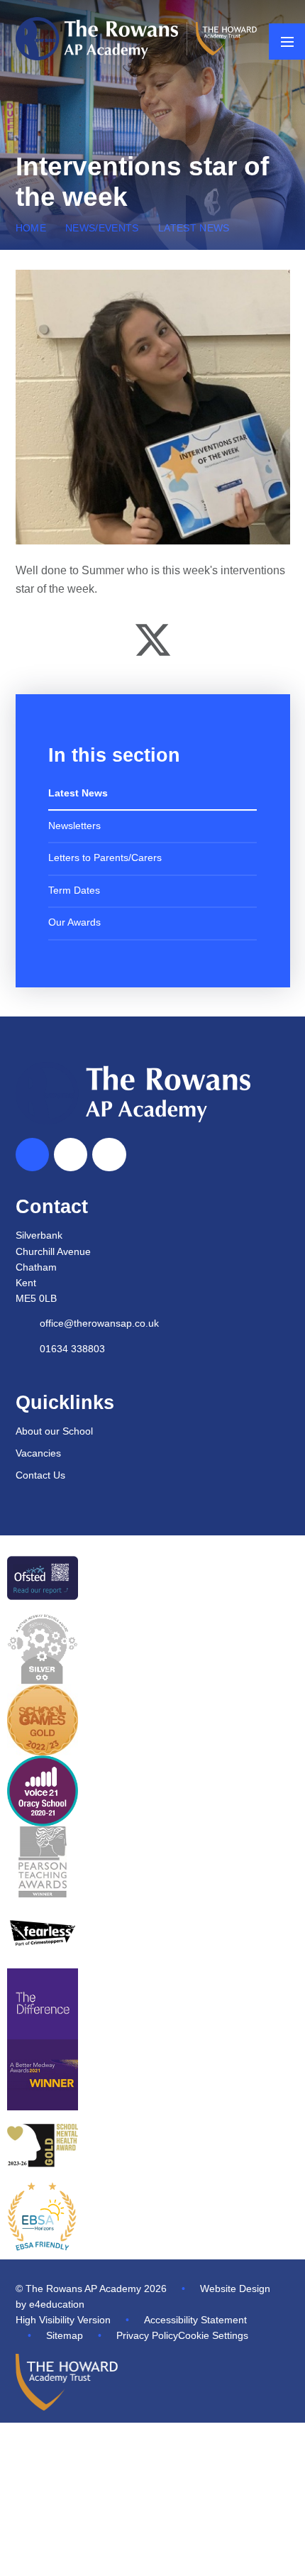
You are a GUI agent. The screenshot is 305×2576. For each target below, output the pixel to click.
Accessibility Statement (195, 2320)
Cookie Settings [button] (213, 2336)
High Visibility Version (63, 2320)
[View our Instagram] (109, 1155)
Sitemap (65, 2336)
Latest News (194, 228)
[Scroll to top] (33, 1155)
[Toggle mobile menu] (287, 42)
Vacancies (38, 1453)
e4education (57, 2304)
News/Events (102, 228)
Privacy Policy (147, 2336)
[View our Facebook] (71, 1155)
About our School (54, 1431)
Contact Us (40, 1475)
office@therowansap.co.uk (99, 1323)
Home (31, 228)
